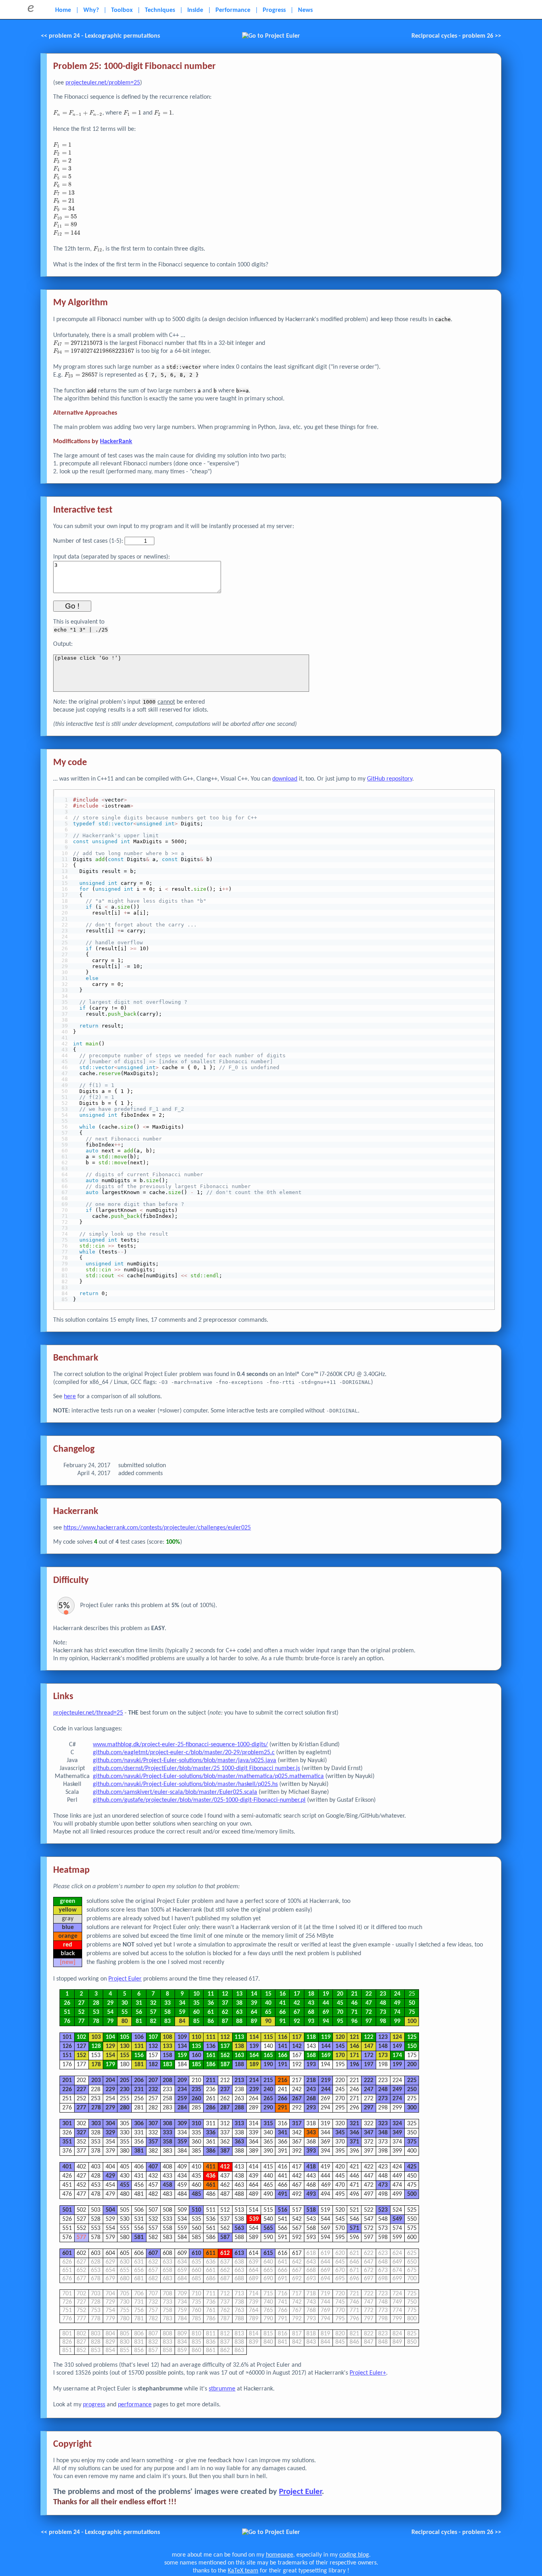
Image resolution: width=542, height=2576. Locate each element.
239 (254, 2090)
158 (167, 2055)
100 (412, 2021)
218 (311, 2080)
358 (167, 2142)
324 (397, 2124)
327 (81, 2133)
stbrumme (222, 2389)
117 (297, 2037)
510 (196, 2210)
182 (153, 2065)
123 (383, 2037)
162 (225, 2055)
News (305, 10)
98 (383, 2021)
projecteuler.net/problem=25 (103, 83)
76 (67, 2021)
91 (283, 2021)
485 (196, 2194)
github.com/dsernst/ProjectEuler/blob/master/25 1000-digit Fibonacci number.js (196, 1768)
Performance (233, 10)
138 (239, 2046)
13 (239, 1994)
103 (96, 2037)
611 (211, 2253)
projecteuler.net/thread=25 (88, 1713)
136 (211, 2046)
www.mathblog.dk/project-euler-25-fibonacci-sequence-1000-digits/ (180, 1745)
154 (110, 2055)
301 (67, 2124)
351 (67, 2142)
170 (340, 2055)
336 (211, 2133)
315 (268, 2124)
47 (369, 2003)
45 (340, 2003)
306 (139, 2124)
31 (139, 2003)
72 (369, 2012)
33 (167, 2003)
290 (268, 2108)
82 (153, 2021)
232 (153, 2090)
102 (81, 2037)
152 (81, 2055)
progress (94, 2405)
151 (67, 2055)
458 (167, 2185)
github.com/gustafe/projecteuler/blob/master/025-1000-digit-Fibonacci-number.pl (199, 1800)
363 (239, 2142)
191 (283, 2065)
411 (211, 2167)
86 (211, 2021)
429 (110, 2176)
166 (283, 2055)
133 (167, 2046)
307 (153, 2124)
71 (354, 2012)
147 (369, 2046)
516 (283, 2210)
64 (254, 2012)
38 (239, 2003)
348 (383, 2133)
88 (239, 2021)
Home (63, 10)
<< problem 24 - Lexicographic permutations (100, 36)
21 (354, 1994)
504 (110, 2210)
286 (211, 2108)
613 (239, 2253)
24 (397, 1994)
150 (412, 2046)
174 (397, 2055)
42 (297, 2003)
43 (311, 2003)
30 (125, 2003)
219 (326, 2080)
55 (125, 2012)
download (285, 779)
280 (125, 2108)
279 (110, 2108)
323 (383, 2124)
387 (225, 2151)
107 (153, 2037)
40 (268, 2003)
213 (239, 2080)
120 (340, 2037)
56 (139, 2012)
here (70, 1397)
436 (211, 2176)
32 (153, 2003)
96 (354, 2021)
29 (110, 2003)
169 (326, 2055)
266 (283, 2099)
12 (225, 1994)
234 (182, 2090)
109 (182, 2037)
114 (254, 2037)
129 (110, 2046)
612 (225, 2253)
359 (182, 2142)
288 (239, 2108)
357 (153, 2142)
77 (81, 2021)
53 (96, 2012)
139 (254, 2046)
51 (67, 2012)
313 (239, 2124)
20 (340, 1994)
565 (268, 2228)
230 (125, 2090)
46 (354, 2003)
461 (211, 2185)
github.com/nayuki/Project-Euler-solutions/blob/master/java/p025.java (185, 1761)
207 (153, 2080)
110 (196, 2037)
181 (139, 2065)
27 (81, 2003)
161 (211, 2055)
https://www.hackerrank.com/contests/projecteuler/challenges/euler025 (157, 1528)
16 (283, 1994)
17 (297, 1994)
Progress (274, 10)
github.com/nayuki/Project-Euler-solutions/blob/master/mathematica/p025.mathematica (208, 1776)
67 (297, 2012)
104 (110, 2037)
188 (239, 2065)
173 (383, 2055)
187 (225, 2065)
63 (239, 2012)
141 (283, 2046)
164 (254, 2055)
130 (125, 2046)
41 (283, 2003)
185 (196, 2065)
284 (182, 2108)
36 (211, 2003)
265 (268, 2099)
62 (225, 2012)
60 (196, 2012)
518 (311, 2210)
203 (96, 2080)
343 (311, 2133)
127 (81, 2046)
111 (211, 2037)
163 (239, 2055)
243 (311, 2090)
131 (139, 2046)
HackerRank (116, 442)
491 (283, 2194)
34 (182, 2003)
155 (125, 2055)
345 (340, 2133)
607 (153, 2253)
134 (182, 2046)
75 (412, 2012)
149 (397, 2046)
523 (383, 2210)
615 (268, 2253)
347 (369, 2133)
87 (225, 2021)
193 (311, 2065)
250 (412, 2090)
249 (397, 2090)
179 (110, 2065)
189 (254, 2065)
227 (81, 2090)
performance (135, 2405)
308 (167, 2124)
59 (182, 2012)
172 (369, 2055)
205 (125, 2080)
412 (225, 2167)
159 (182, 2055)
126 (67, 2046)
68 (311, 2012)
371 (354, 2142)
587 (225, 2237)
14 (254, 1994)
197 (369, 2065)
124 (397, 2037)
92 (297, 2021)
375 (412, 2142)
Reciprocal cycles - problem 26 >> (456, 36)
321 (354, 2124)
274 (397, 2099)
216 (283, 2080)
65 (268, 2012)
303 (96, 2124)
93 (311, 2021)
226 (67, 2090)
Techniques (160, 10)
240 (268, 2090)
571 (354, 2228)
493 (311, 2194)
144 (326, 2046)
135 (196, 2046)
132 (153, 2046)
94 (326, 2021)
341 (283, 2133)
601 (67, 2253)
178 (96, 2065)
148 (383, 2046)
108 (167, 2037)
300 (412, 2108)
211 (211, 2080)
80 (125, 2021)
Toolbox (122, 10)
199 (397, 2065)
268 (311, 2099)
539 (254, 2219)
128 (96, 2046)
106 (139, 2037)
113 (239, 2037)
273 (383, 2099)
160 (196, 2055)
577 (81, 2237)
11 (211, 1994)
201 (67, 2080)
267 (297, 2099)
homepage (280, 2555)
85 (196, 2021)
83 (167, 2021)
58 (167, 2012)
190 (268, 2065)
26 (67, 2003)
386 (211, 2151)
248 (383, 2090)
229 (110, 2090)
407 (153, 2167)
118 (311, 2037)
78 (96, 2021)
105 (125, 2037)
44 (326, 2003)
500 (412, 2194)
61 (211, 2012)
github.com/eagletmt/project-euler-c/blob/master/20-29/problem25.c (184, 1753)
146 (354, 2046)
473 (383, 2185)
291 (283, 2108)
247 (369, 2090)
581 (139, 2237)
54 (110, 2012)
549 (397, 2219)
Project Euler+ (368, 2373)
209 (182, 2080)
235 (196, 2090)
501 (67, 2210)
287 (225, 2108)
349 (397, 2133)
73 (383, 2012)
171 (354, 2055)
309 (182, 2124)
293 (311, 2108)
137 (225, 2046)
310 (196, 2124)
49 (397, 2003)
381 (139, 2151)
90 (268, 2021)
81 (139, 2021)
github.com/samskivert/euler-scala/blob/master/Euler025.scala (175, 1792)
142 (297, 2046)
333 (167, 2133)
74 (397, 2012)
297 (369, 2108)
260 (196, 2099)
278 (96, 2108)
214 (254, 2080)
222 (369, 2080)
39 (254, 2003)
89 (254, 2021)
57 (153, 2012)
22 (369, 1994)
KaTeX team (243, 2571)
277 (81, 2108)
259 (182, 2099)
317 (297, 2124)
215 (268, 2080)
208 (167, 2080)
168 (311, 2055)
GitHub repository (390, 779)
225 (412, 2080)
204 (110, 2080)
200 (412, 2065)
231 (139, 2090)
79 (110, 2021)
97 (369, 2021)
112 (225, 2037)
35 (196, 2003)
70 (340, 2012)
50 (412, 2003)
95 (340, 2021)
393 (311, 2151)
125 (412, 2037)
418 (311, 2167)
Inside (195, 10)
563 (239, 2228)
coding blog (354, 2555)
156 (139, 2055)
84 (182, 2021)
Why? (91, 10)
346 (354, 2133)
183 (167, 2065)
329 (110, 2133)
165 (268, 2055)
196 (354, 2065)
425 (412, 2167)
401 (67, 2167)
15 (268, 1994)
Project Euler (125, 1979)
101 (67, 2037)
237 (225, 2090)
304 (110, 2124)
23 (383, 1994)
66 (283, 2012)
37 (225, 2003)
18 (311, 1994)
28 (96, 2003)
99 (397, 2021)
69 (326, 2012)
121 (354, 2037)
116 (283, 2037)
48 (383, 2003)
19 (326, 1994)
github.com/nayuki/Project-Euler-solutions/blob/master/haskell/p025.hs (185, 1784)
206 (139, 2080)
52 (81, 2012)
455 (125, 2185)
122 (369, 2037)
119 (326, 2037)
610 (196, 2253)
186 (211, 2065)
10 (196, 1994)
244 (326, 2090)
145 (340, 2046)
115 (268, 2037)
